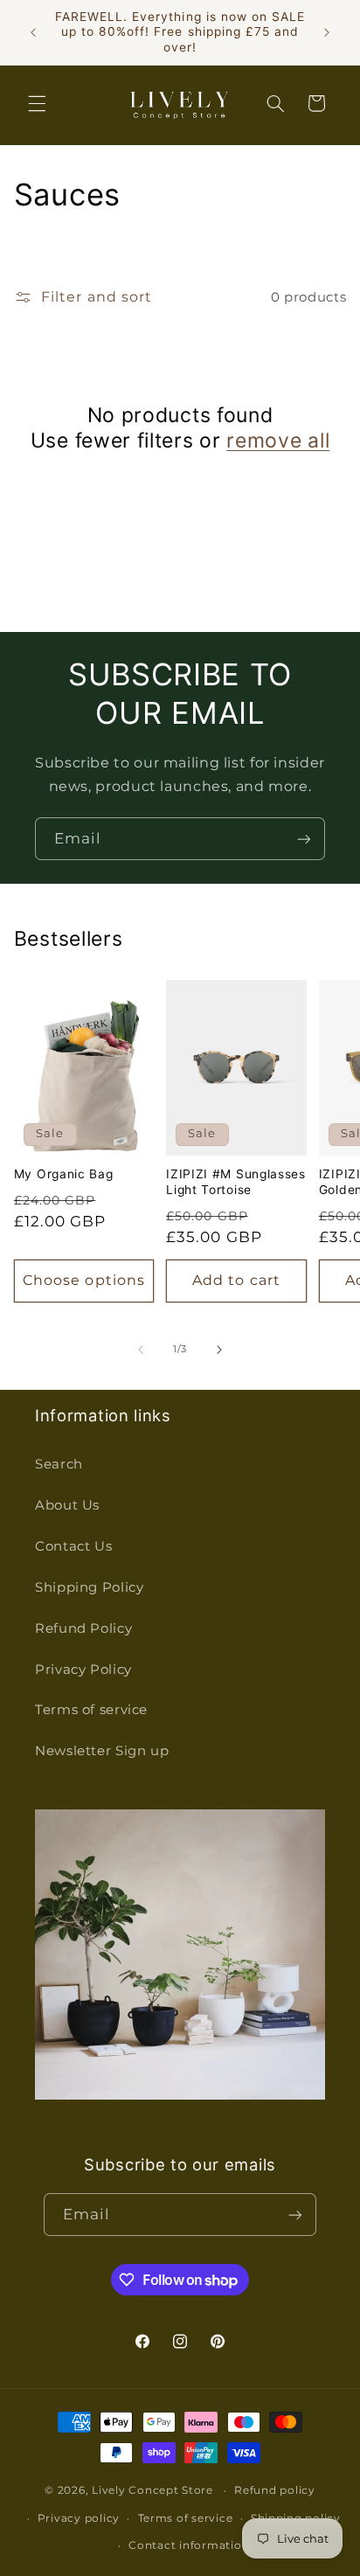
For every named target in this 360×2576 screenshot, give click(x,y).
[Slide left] (141, 1350)
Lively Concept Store (152, 2490)
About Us (67, 1505)
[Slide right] (219, 1350)
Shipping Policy (89, 1587)
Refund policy (275, 2490)
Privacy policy (79, 2518)
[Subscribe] (304, 839)
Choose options (84, 1280)
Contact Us (73, 1546)
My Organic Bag (64, 1174)
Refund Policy (83, 1628)
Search (59, 1464)
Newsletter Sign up (102, 1751)
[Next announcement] (327, 32)
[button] (37, 103)
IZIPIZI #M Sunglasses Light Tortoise (236, 1182)
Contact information (189, 2545)
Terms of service (91, 1710)
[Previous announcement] (33, 32)
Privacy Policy (83, 1670)
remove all (278, 441)
